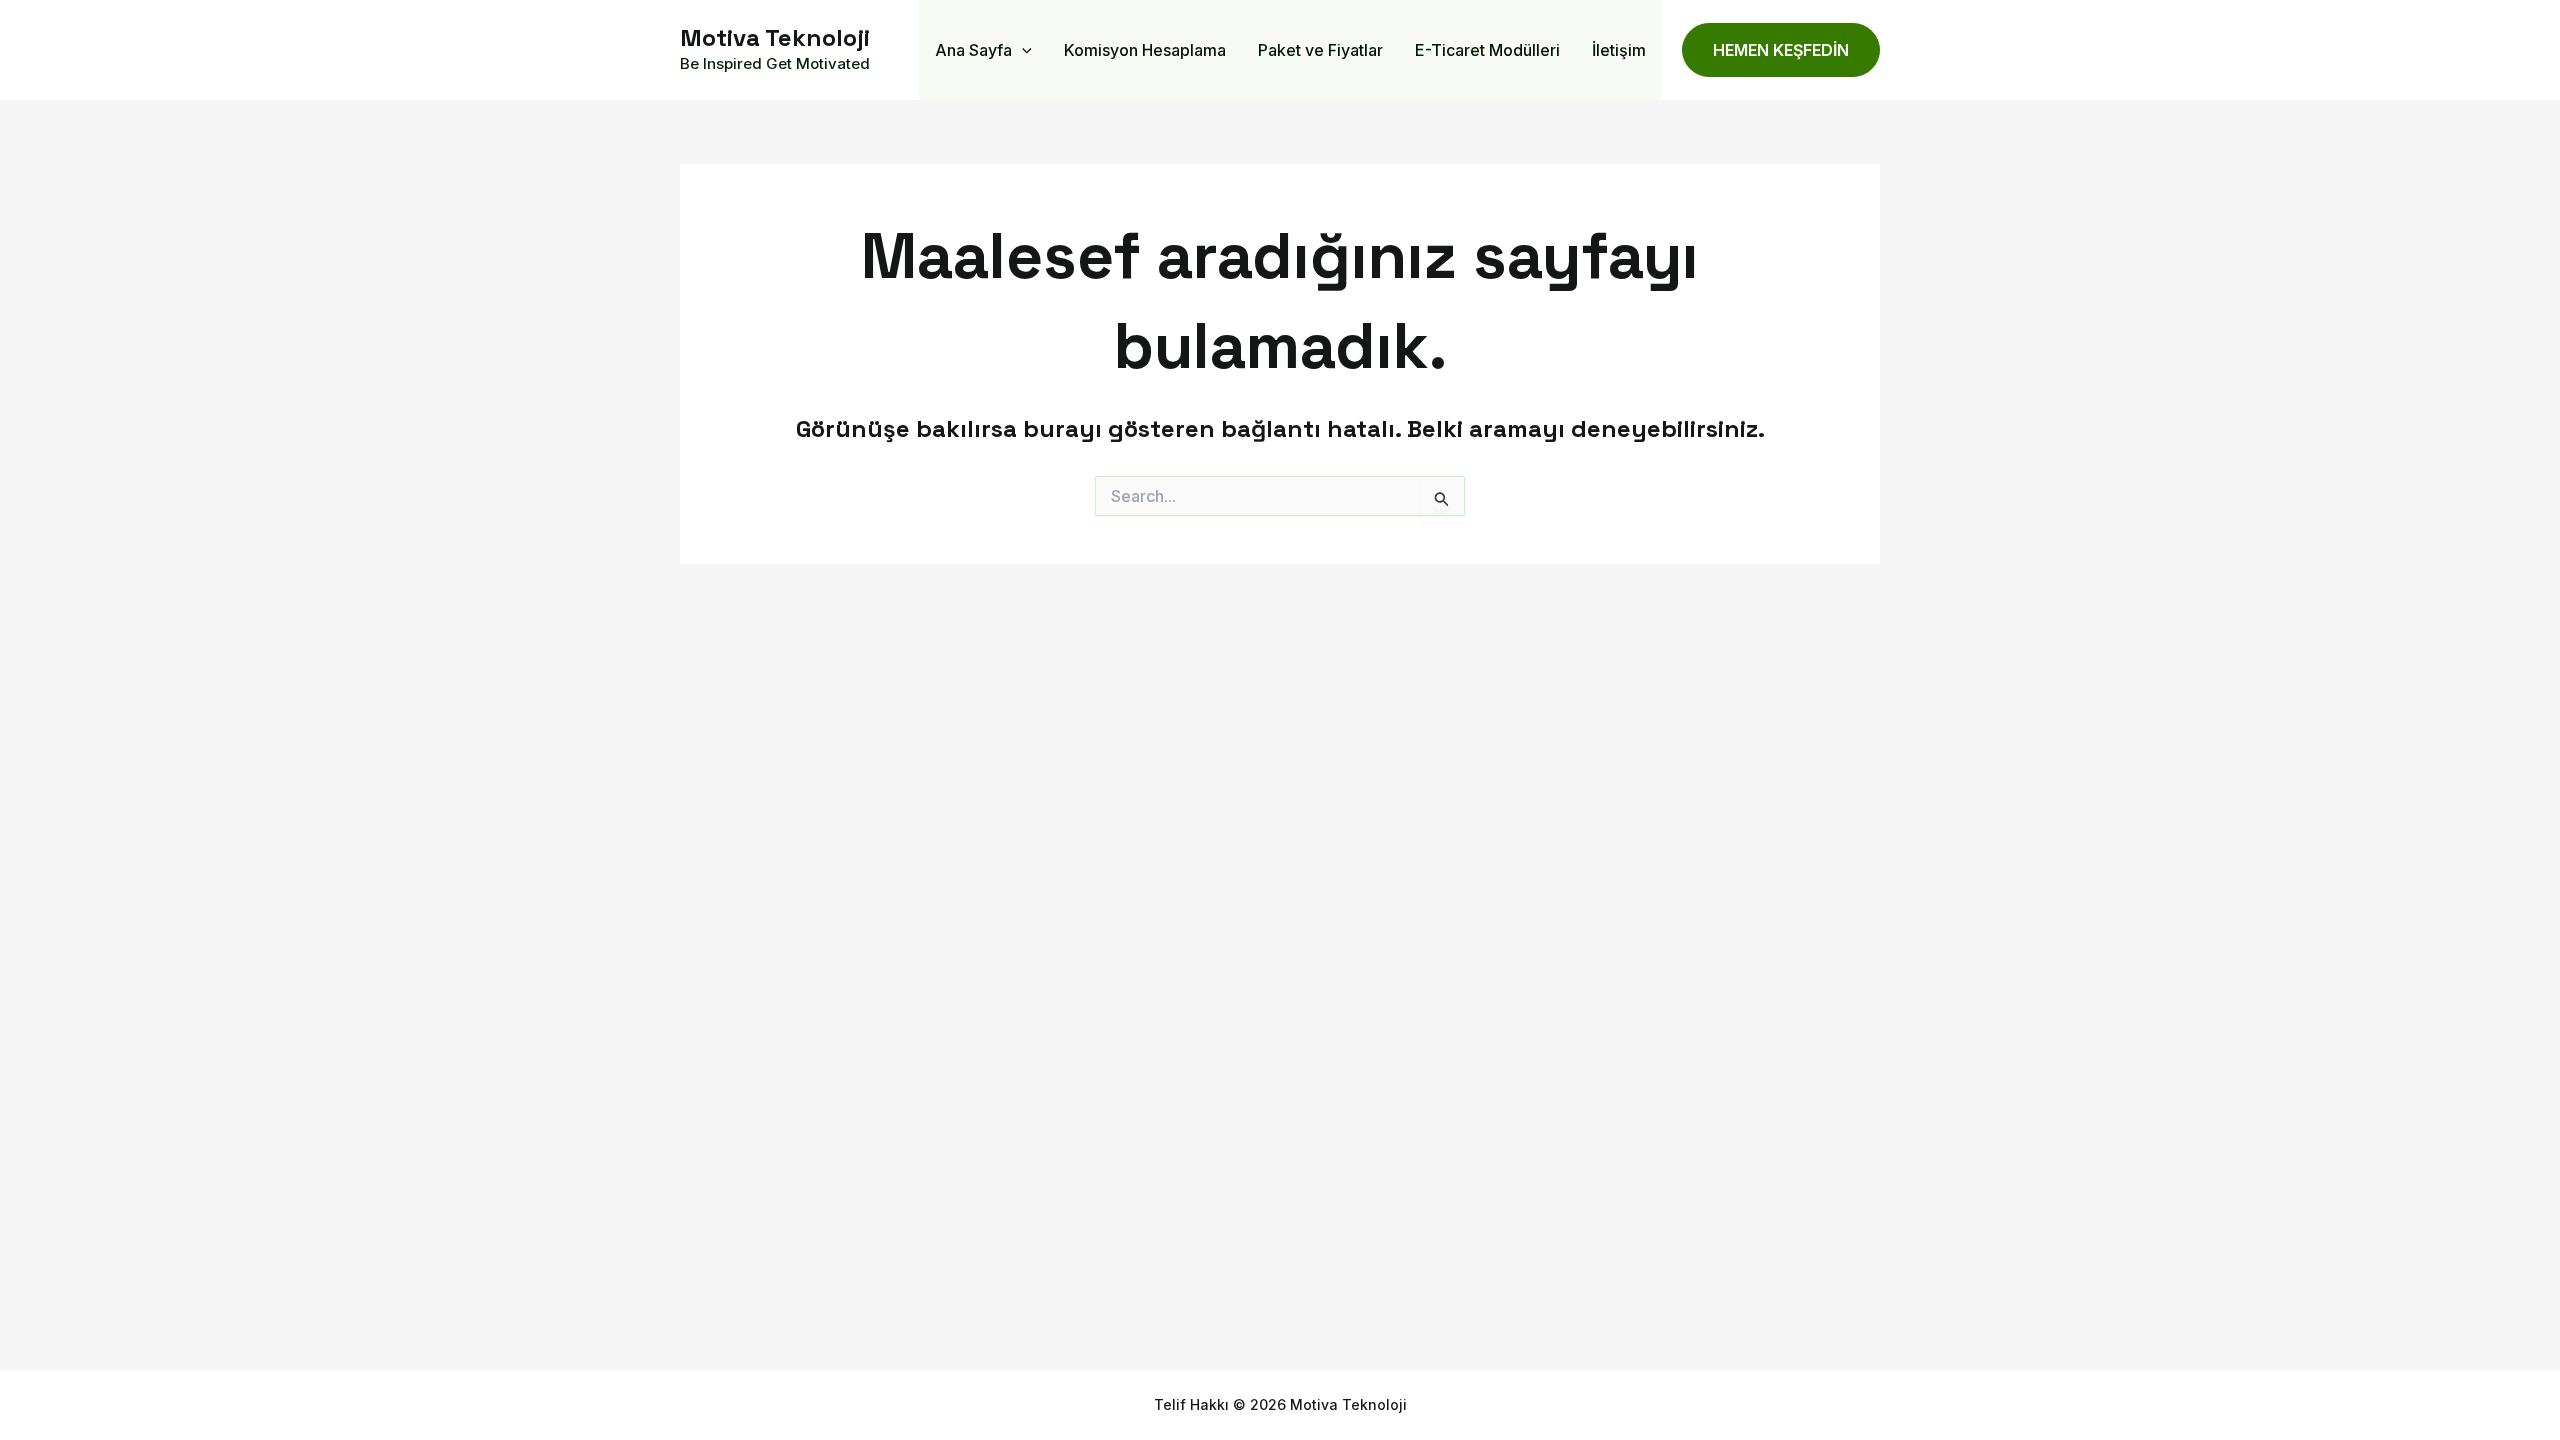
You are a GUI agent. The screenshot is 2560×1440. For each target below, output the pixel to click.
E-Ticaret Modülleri (1487, 50)
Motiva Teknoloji (775, 37)
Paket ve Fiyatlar (1320, 50)
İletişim (1619, 50)
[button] (1022, 50)
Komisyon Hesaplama (1145, 50)
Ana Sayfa (973, 50)
